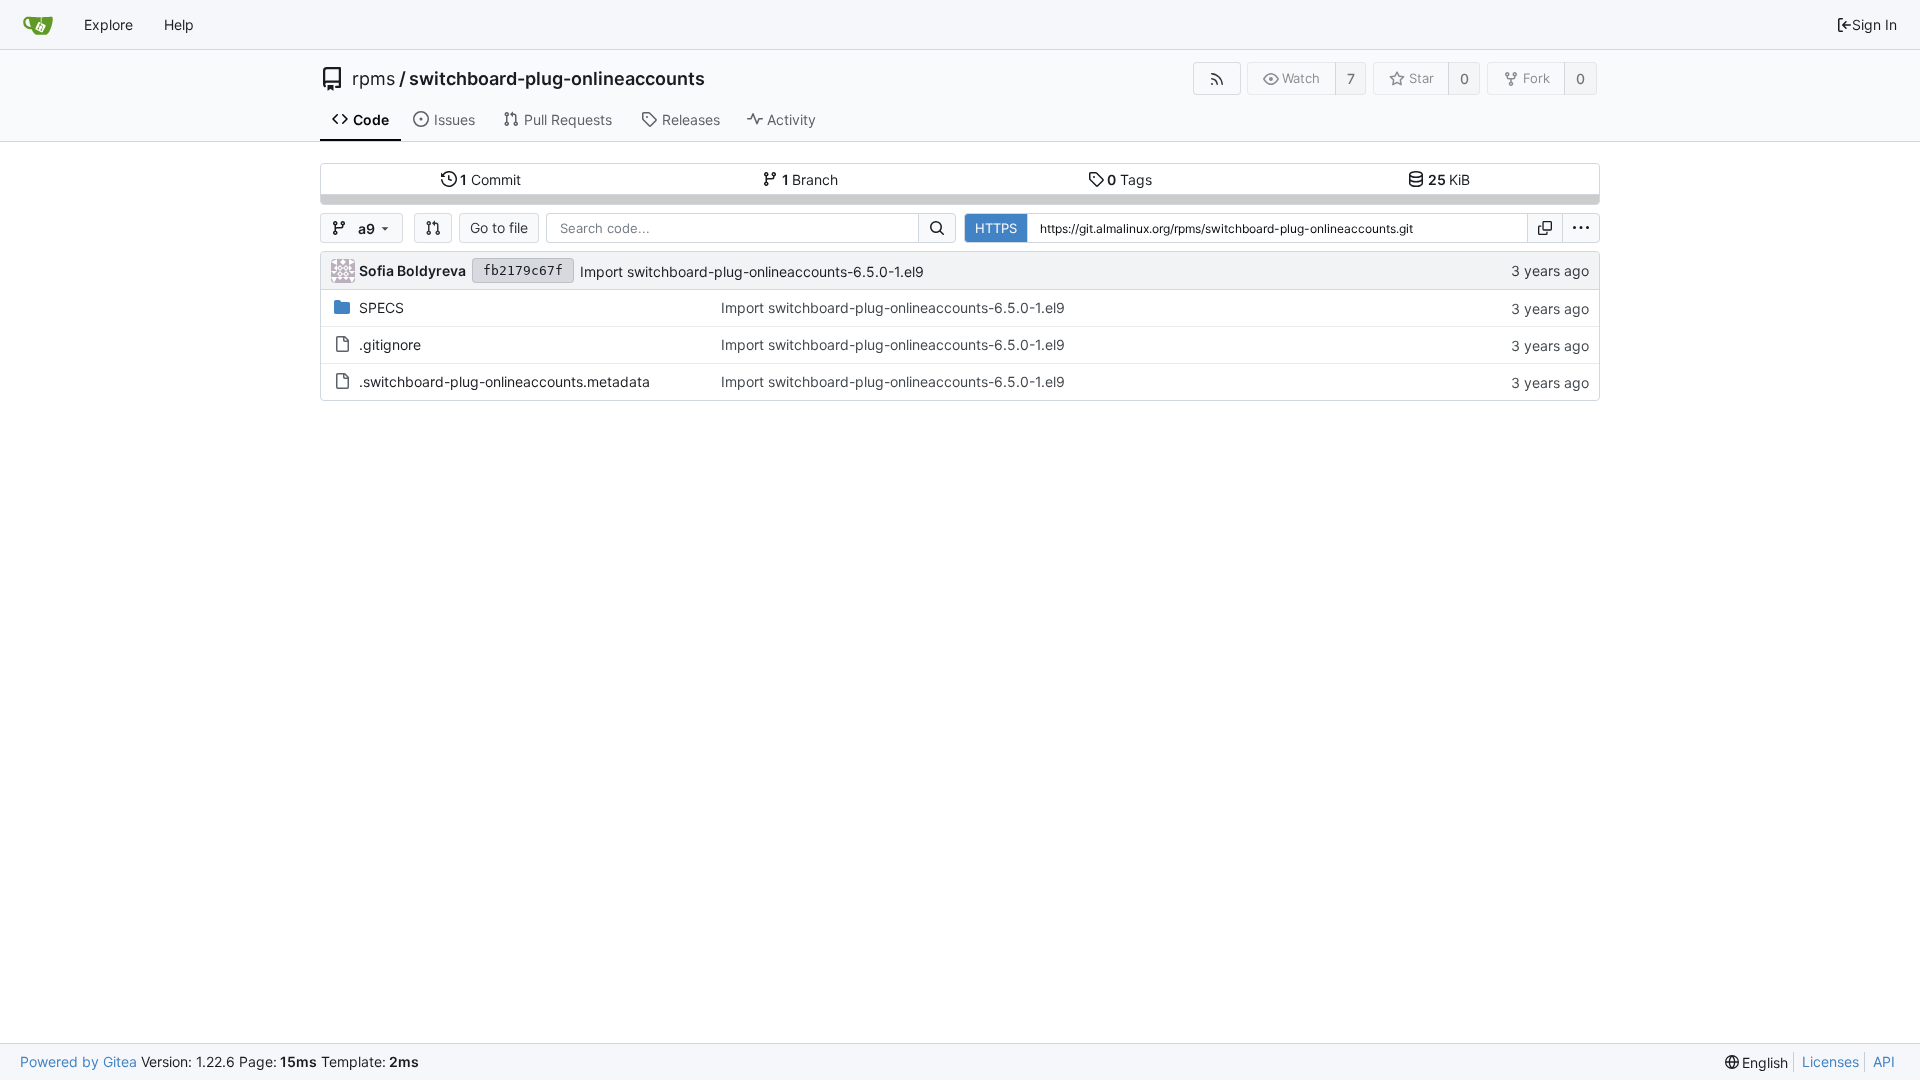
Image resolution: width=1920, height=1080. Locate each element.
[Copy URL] (1545, 228)
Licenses (1830, 1061)
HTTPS (996, 228)
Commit (490, 179)
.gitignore (390, 344)
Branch (810, 179)
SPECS (381, 307)
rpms (373, 79)
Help (179, 24)
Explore (108, 24)
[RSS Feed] (1216, 78)
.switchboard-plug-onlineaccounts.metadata (504, 381)
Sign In (1874, 24)
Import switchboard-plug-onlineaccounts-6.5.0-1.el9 (752, 271)
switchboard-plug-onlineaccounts (557, 79)
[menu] (1581, 228)
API (1884, 1061)
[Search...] (937, 228)
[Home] (38, 25)
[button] (433, 228)
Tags (1129, 179)
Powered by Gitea (78, 1061)
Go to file (499, 227)
